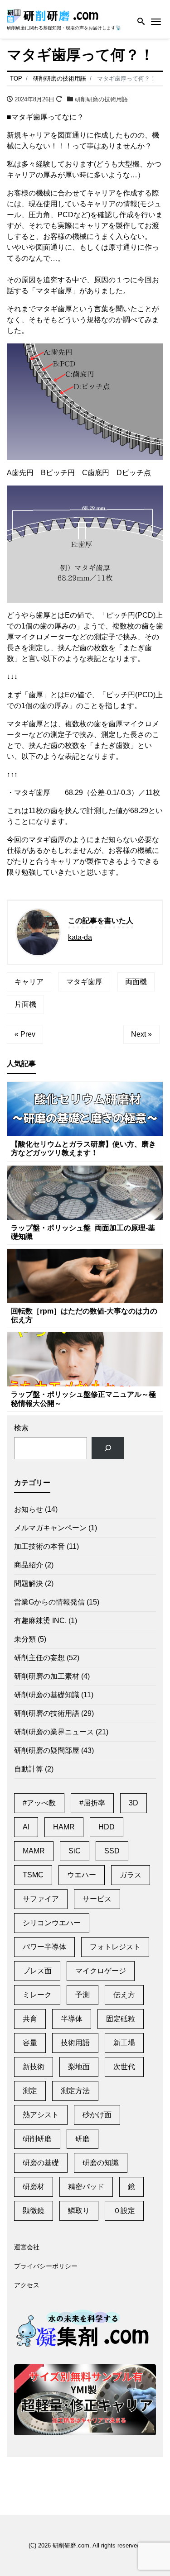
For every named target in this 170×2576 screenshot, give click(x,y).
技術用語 (75, 2043)
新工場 (124, 2043)
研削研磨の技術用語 (101, 99)
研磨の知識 (101, 2163)
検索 (21, 1428)
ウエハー (82, 1875)
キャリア (29, 982)
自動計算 (29, 1769)
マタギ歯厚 (84, 982)
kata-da (80, 937)
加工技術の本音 (39, 1546)
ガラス (131, 1875)
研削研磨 (37, 2139)
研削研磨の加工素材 (47, 1676)
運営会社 (27, 2247)
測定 (30, 2091)
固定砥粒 (121, 2019)
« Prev (25, 1034)
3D (134, 1803)
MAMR (34, 1851)
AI (26, 1827)
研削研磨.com (71, 2545)
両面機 (136, 982)
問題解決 (29, 1583)
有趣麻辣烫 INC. (40, 1621)
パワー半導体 (44, 1947)
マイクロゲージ (101, 1971)
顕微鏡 (34, 2211)
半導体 (72, 2019)
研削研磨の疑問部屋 (47, 1750)
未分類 (25, 1639)
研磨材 (34, 2187)
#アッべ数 (39, 1803)
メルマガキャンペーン (50, 1528)
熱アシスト (41, 2115)
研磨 (83, 2139)
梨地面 (79, 2067)
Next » (141, 1034)
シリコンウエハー (52, 1923)
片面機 (25, 1004)
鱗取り (79, 2211)
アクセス (27, 2285)
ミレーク (37, 1995)
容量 (30, 2043)
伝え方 (124, 1995)
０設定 (124, 2211)
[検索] (108, 1448)
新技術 (34, 2067)
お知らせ (29, 1509)
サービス (97, 1899)
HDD (107, 1827)
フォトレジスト (115, 1947)
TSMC (33, 1875)
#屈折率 (92, 1803)
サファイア (41, 1899)
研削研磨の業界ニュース (54, 1732)
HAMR (64, 1827)
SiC (75, 1851)
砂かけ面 (97, 2115)
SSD (112, 1851)
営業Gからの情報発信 (49, 1602)
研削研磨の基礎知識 (47, 1695)
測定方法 (75, 2091)
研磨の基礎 (41, 2163)
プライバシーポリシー (46, 2266)
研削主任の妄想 (39, 1658)
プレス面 (37, 1971)
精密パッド (86, 2187)
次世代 (124, 2067)
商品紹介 (29, 1565)
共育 (30, 2019)
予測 (83, 1995)
